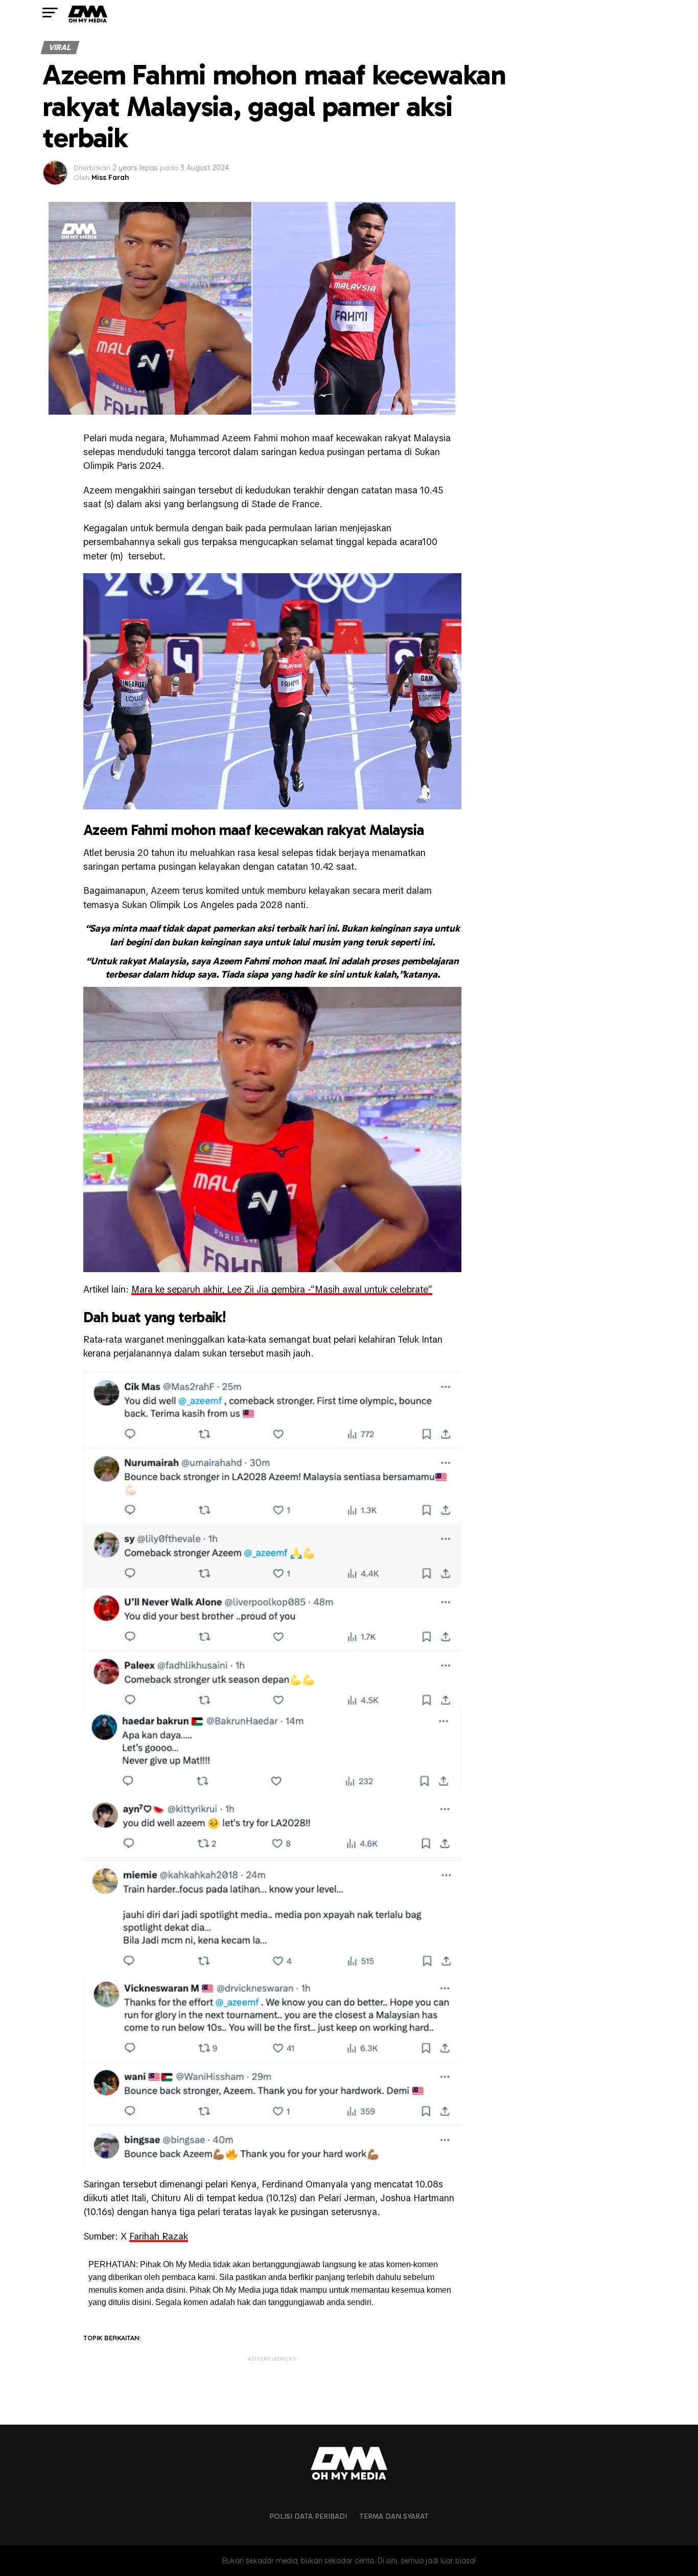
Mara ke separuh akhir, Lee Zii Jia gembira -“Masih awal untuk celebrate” (282, 1289)
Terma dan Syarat (394, 2516)
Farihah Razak (159, 2236)
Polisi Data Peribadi (308, 2516)
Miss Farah (110, 177)
